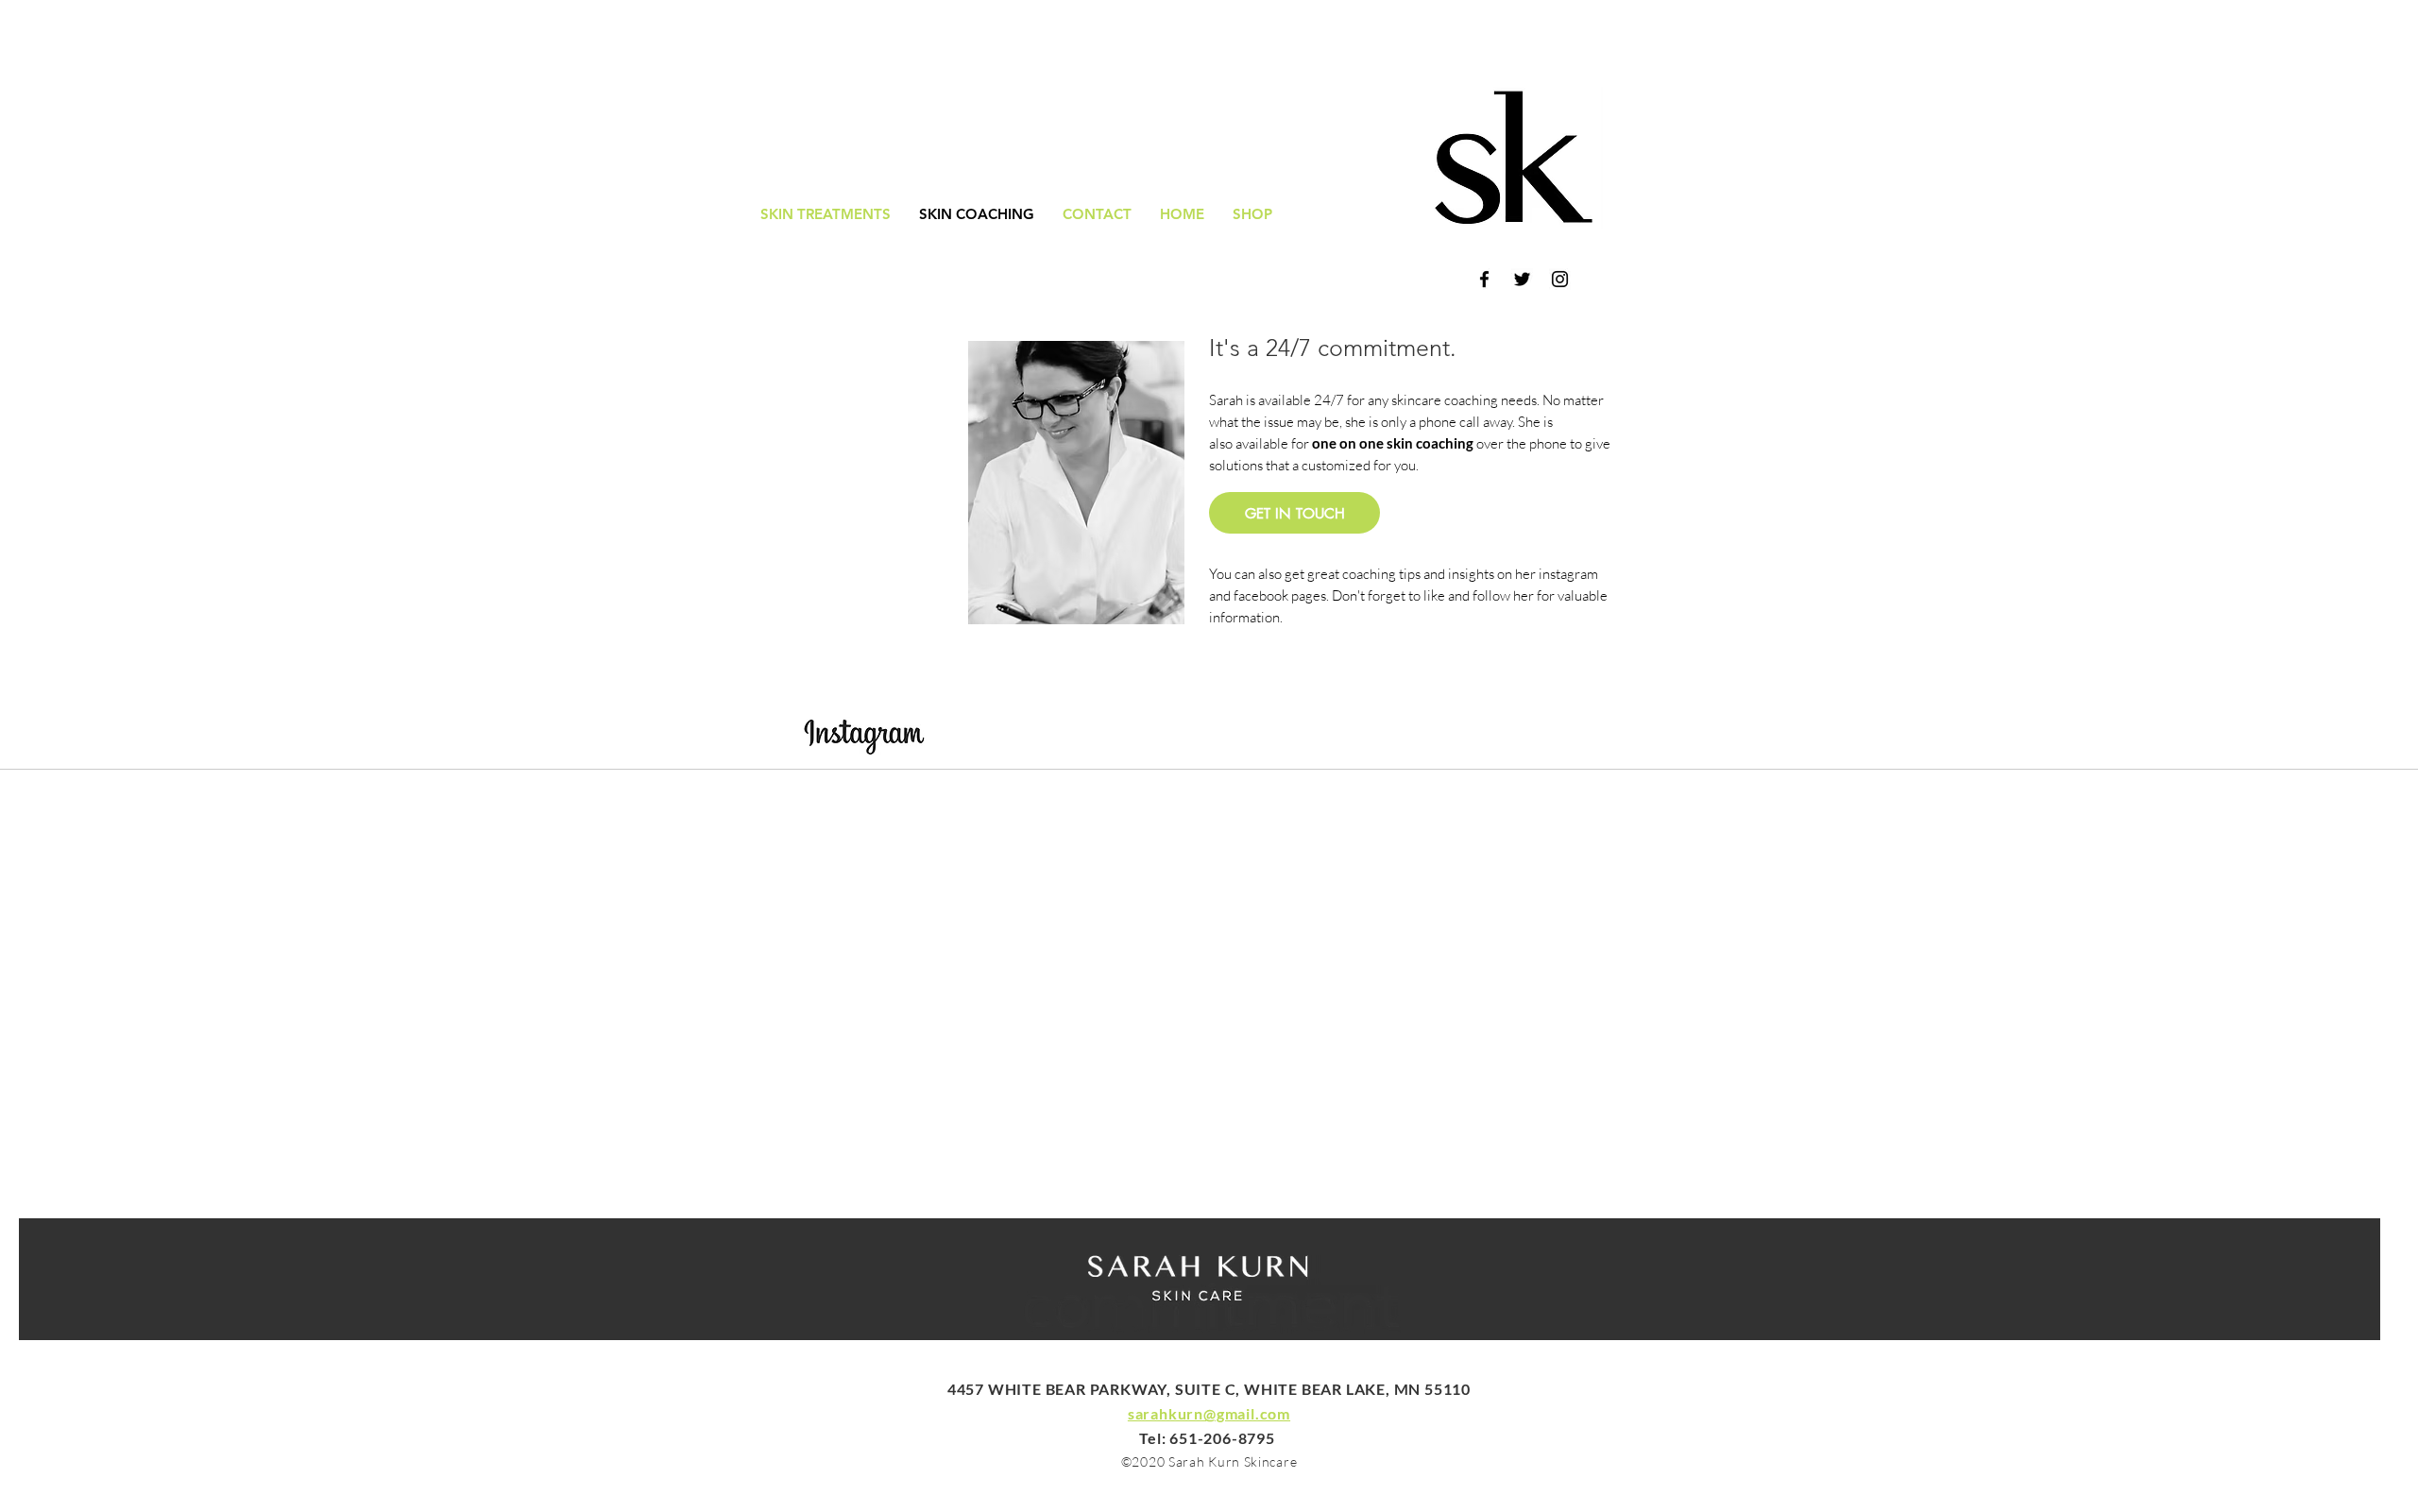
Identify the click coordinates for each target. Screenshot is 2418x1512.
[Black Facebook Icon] (1484, 279)
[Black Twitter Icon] (1522, 279)
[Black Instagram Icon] (1560, 279)
